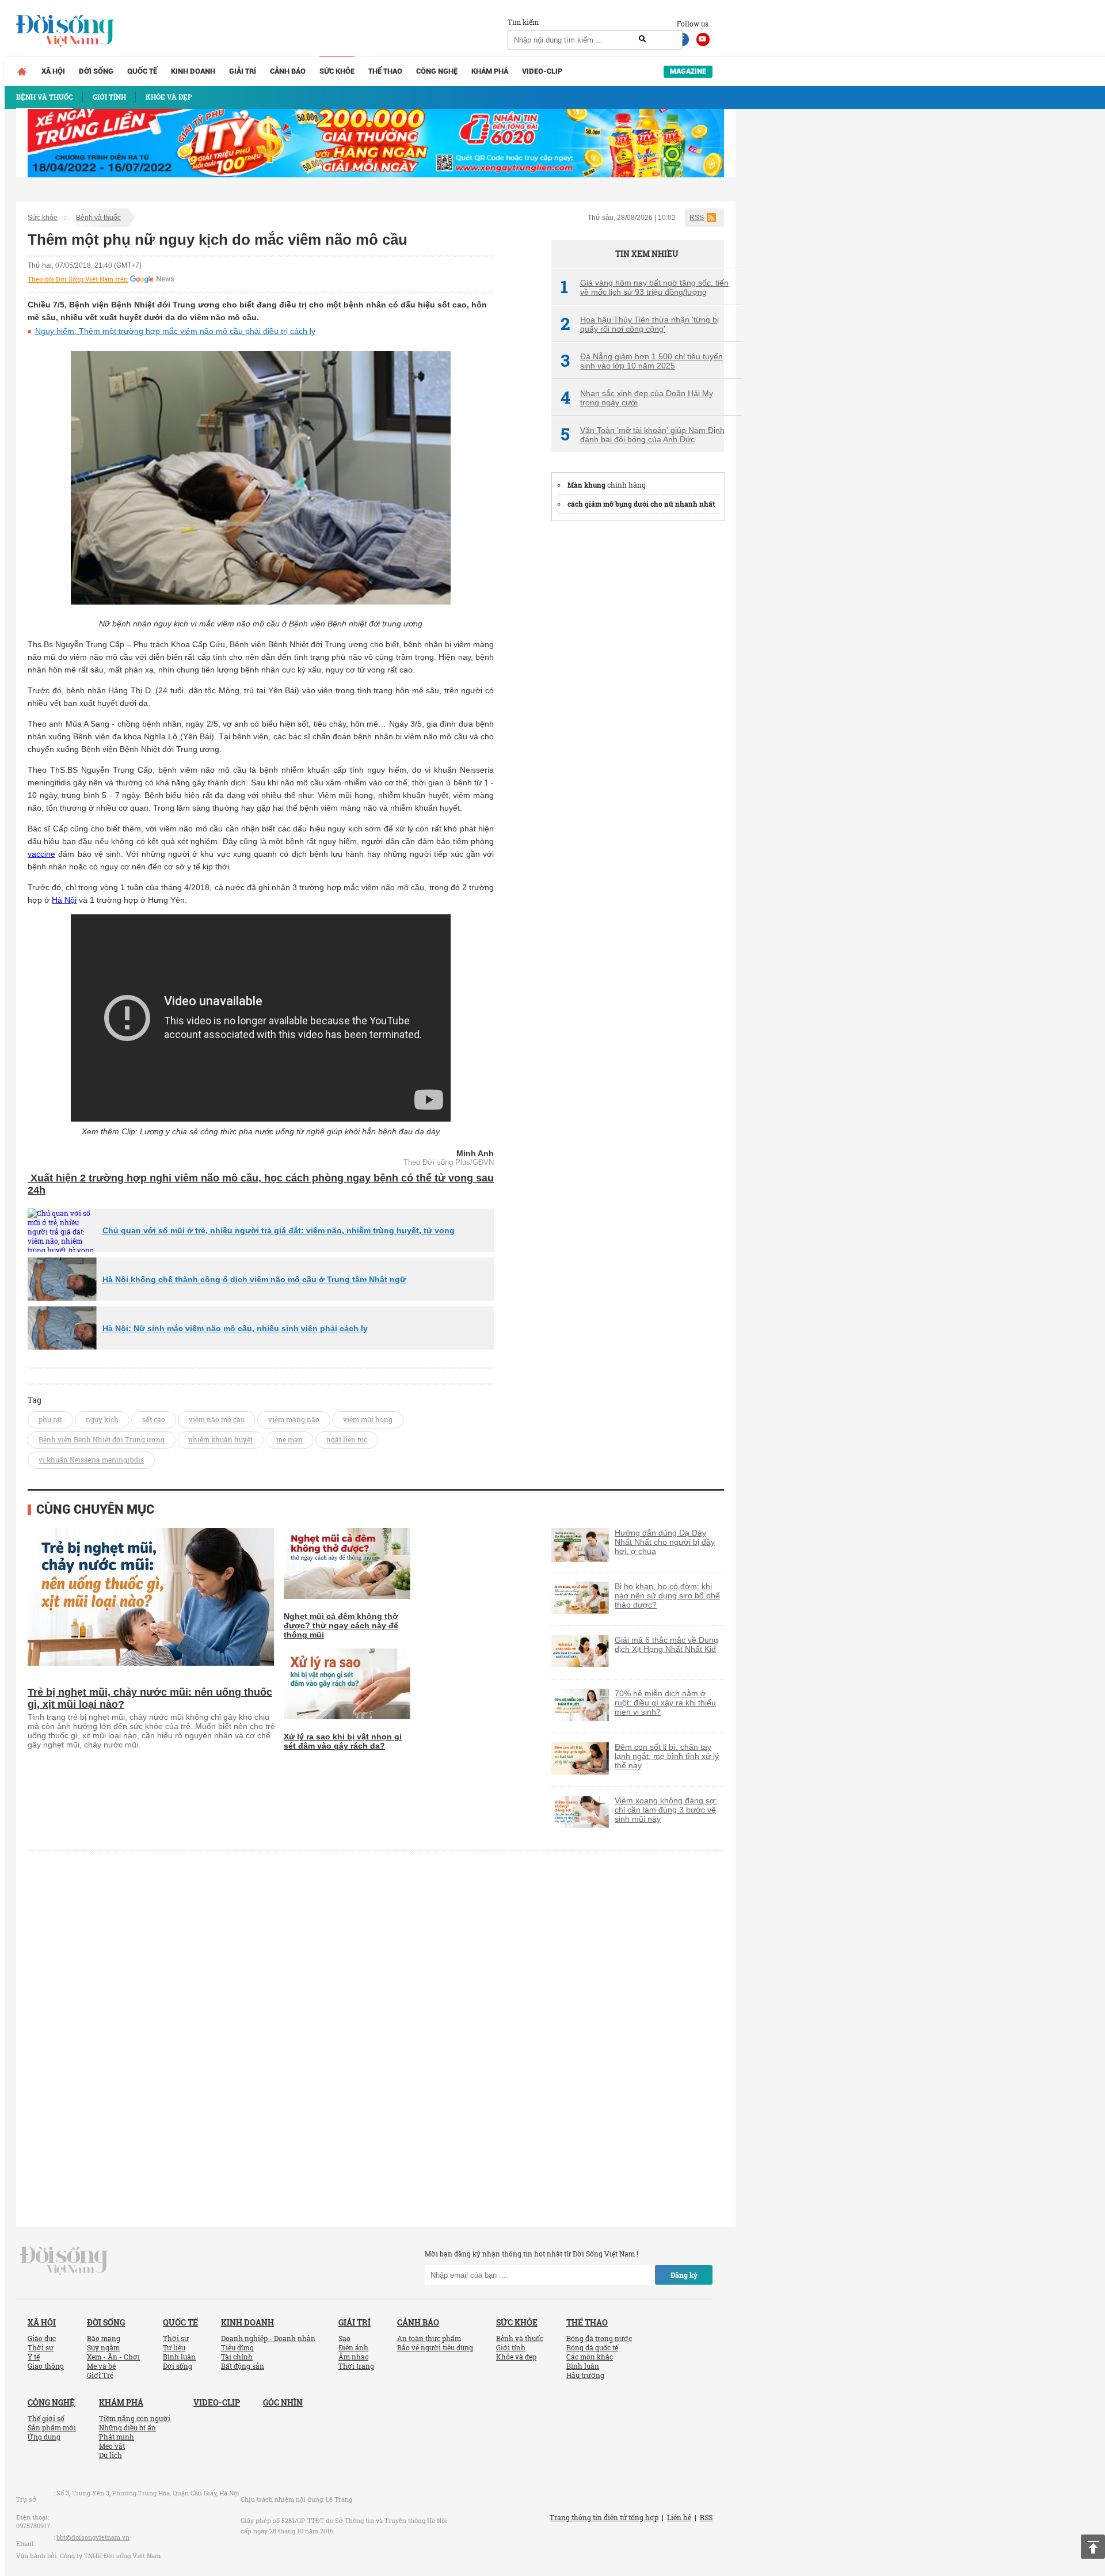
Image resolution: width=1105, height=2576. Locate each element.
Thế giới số (46, 2418)
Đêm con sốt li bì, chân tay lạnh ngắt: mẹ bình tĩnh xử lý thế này (667, 1756)
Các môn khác (590, 2357)
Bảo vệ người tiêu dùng (435, 2347)
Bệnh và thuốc (98, 218)
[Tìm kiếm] (642, 39)
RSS (697, 218)
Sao (344, 2338)
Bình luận (179, 2357)
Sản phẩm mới (52, 2427)
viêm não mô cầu (217, 1419)
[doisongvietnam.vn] (64, 2260)
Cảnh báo (288, 71)
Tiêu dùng (237, 2347)
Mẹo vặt (112, 2446)
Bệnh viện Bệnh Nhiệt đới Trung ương (102, 1439)
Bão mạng (104, 2338)
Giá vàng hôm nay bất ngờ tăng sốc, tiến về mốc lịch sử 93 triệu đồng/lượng (645, 287)
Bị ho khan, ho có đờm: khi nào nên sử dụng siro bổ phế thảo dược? (667, 1595)
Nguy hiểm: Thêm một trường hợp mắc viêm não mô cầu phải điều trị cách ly (175, 331)
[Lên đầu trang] (1093, 2547)
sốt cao (154, 1419)
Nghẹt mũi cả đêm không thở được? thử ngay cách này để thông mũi (341, 1625)
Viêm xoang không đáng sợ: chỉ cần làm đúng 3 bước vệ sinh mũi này (666, 1810)
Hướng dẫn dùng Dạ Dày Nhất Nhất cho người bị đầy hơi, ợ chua (665, 1542)
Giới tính (511, 2347)
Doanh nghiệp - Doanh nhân (268, 2338)
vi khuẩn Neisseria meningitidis (91, 1460)
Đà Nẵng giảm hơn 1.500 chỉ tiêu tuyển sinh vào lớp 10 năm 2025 (642, 361)
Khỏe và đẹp (516, 2357)
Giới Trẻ (100, 2375)
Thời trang (356, 2366)
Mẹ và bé (101, 2366)
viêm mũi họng (368, 1419)
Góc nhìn (283, 2402)
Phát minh (117, 2437)
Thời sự (41, 2347)
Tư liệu (174, 2347)
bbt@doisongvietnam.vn (93, 2537)
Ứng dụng (44, 2437)
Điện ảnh (353, 2347)
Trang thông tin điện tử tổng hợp (604, 2517)
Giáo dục (42, 2338)
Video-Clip (542, 71)
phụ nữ (50, 1419)
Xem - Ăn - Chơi (113, 2357)
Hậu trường (585, 2375)
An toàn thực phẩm (429, 2338)
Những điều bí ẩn (127, 2427)
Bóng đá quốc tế (592, 2347)
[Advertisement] (638, 705)
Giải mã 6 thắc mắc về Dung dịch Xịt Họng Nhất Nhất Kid (666, 1644)
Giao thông (46, 2366)
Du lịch (110, 2455)
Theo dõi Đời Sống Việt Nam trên (78, 279)
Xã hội (53, 71)
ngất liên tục (347, 1439)
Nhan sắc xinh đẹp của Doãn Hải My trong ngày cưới (637, 398)
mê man (289, 1439)
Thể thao (385, 71)
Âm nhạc (353, 2357)
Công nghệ (437, 71)
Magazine (688, 71)
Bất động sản (243, 2366)
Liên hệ (679, 2517)
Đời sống (96, 71)
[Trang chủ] (22, 71)
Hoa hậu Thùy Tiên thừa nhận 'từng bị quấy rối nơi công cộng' (640, 324)
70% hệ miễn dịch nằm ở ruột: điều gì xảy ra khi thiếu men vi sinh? (665, 1703)
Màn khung (586, 485)
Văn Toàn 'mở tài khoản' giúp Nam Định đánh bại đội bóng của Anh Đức (643, 435)
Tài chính (237, 2357)
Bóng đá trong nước (599, 2338)
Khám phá (490, 71)
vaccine (41, 854)
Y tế (34, 2357)
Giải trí (243, 71)
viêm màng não (294, 1419)
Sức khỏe (337, 71)
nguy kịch (102, 1419)
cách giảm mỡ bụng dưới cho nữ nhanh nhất (641, 504)
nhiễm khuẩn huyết (220, 1439)
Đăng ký (684, 2275)
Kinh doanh (193, 71)
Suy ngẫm (103, 2347)
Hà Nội (64, 900)
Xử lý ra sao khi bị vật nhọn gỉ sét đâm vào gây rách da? (343, 1741)
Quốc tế (142, 71)
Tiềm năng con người (135, 2418)
